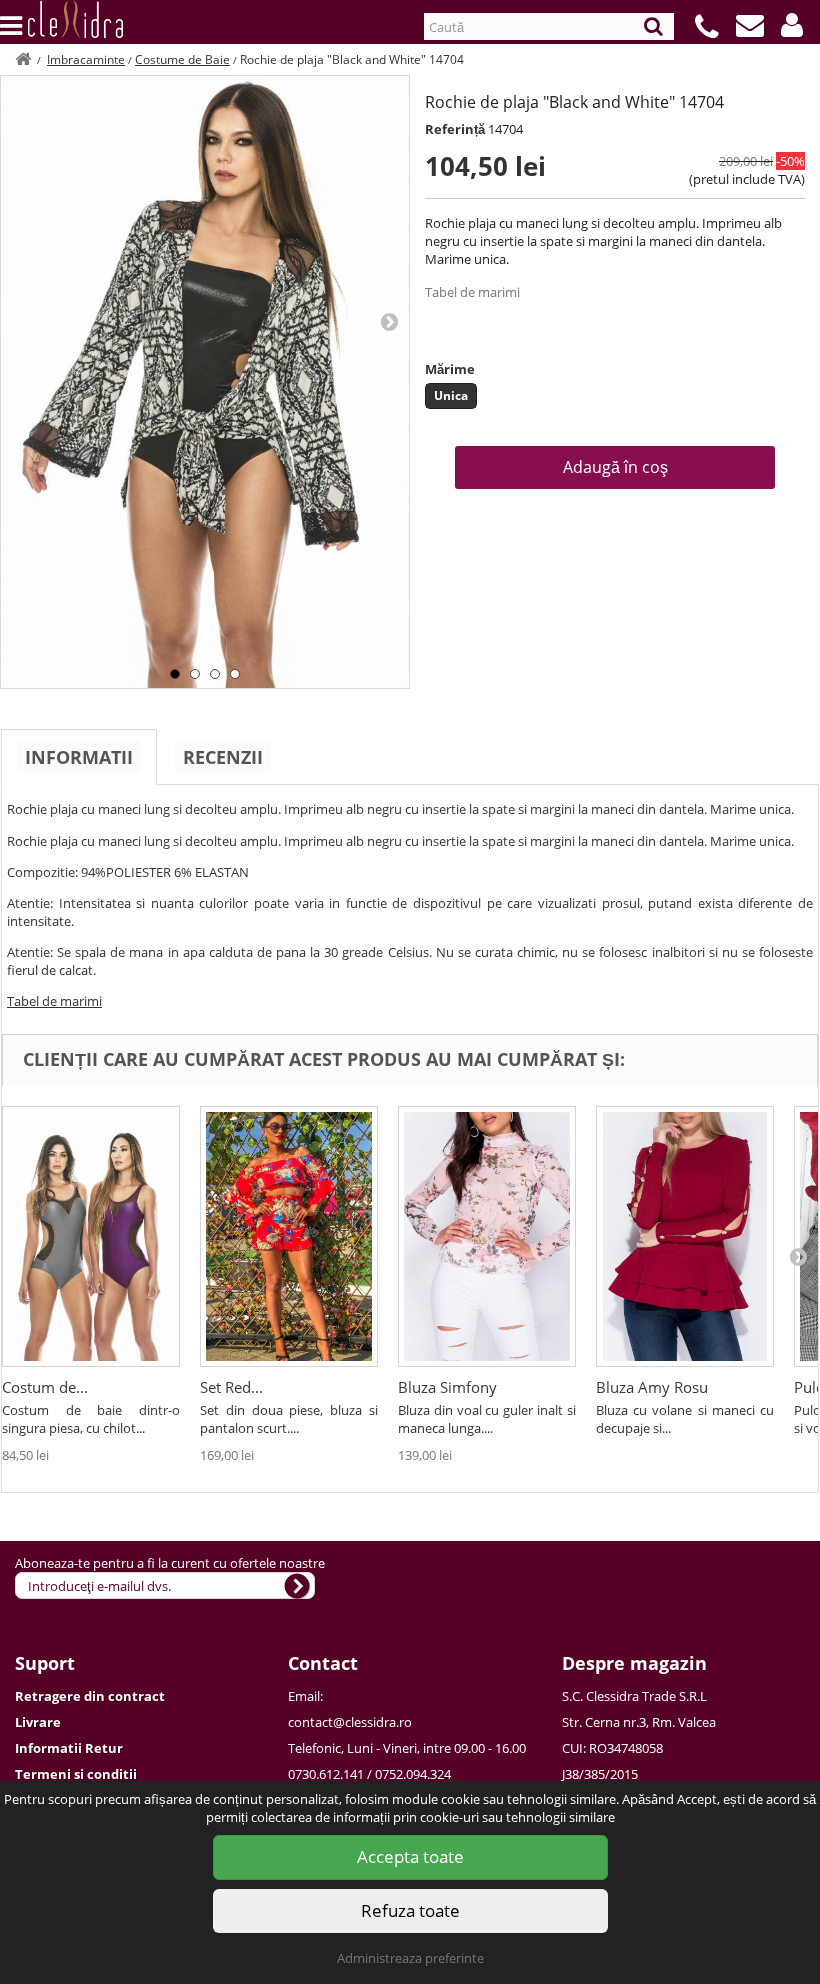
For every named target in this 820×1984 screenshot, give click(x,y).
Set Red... (231, 1387)
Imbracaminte (86, 59)
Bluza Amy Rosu (652, 1387)
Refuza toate (410, 1910)
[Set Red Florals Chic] (289, 1236)
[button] (792, 25)
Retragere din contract (90, 1696)
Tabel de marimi (472, 292)
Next (389, 321)
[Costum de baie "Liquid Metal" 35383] (91, 1236)
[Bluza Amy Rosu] (685, 1236)
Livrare (38, 1722)
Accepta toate (410, 1856)
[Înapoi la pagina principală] (23, 59)
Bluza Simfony (447, 1387)
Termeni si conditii (76, 1774)
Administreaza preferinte (410, 1958)
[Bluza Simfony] (487, 1236)
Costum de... (45, 1387)
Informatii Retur (69, 1748)
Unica (451, 395)
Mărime (450, 369)
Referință (455, 129)
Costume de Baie (182, 59)
